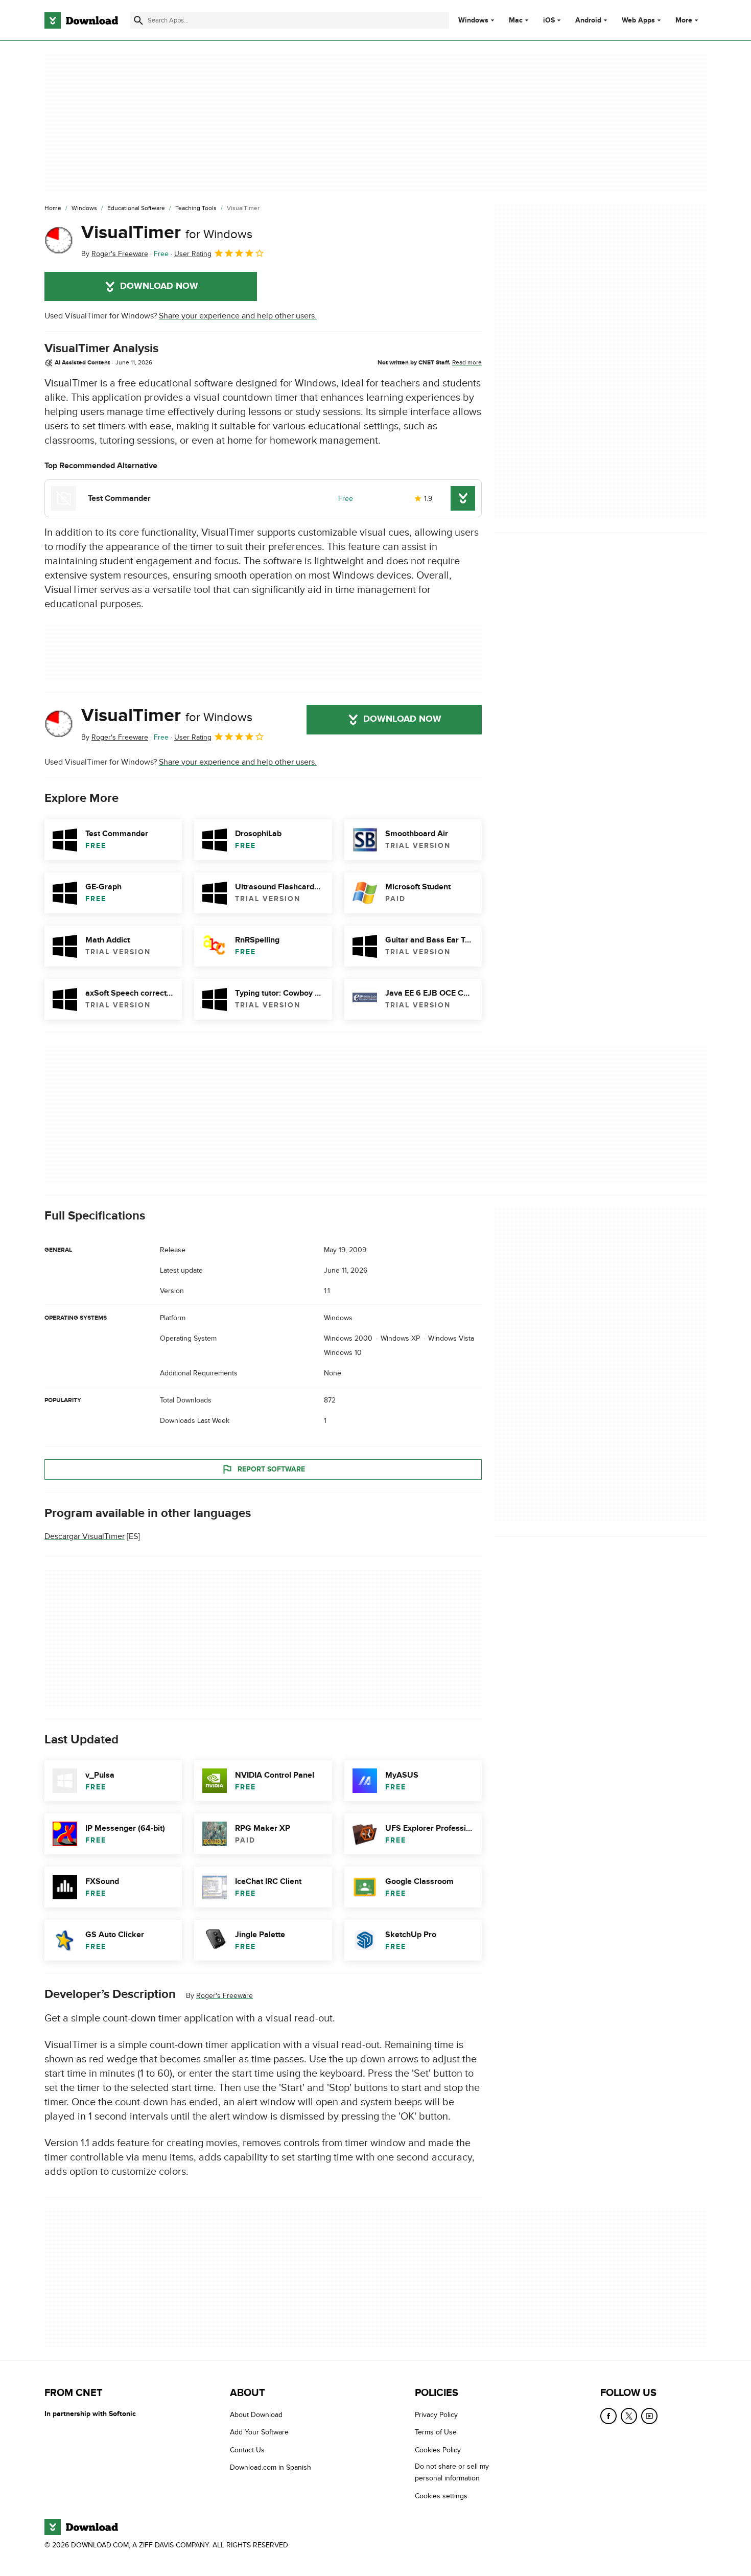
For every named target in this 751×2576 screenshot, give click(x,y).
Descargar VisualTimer (85, 1536)
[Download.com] (81, 20)
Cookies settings (441, 2496)
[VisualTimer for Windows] (59, 241)
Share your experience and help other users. (238, 316)
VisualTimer (167, 233)
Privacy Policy (436, 2415)
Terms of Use (436, 2433)
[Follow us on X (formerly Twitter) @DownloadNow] (629, 2416)
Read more (467, 362)
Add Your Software (259, 2433)
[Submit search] (138, 20)
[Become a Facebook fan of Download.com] (608, 2416)
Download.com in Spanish (271, 2468)
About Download (256, 2415)
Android (588, 20)
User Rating (193, 254)
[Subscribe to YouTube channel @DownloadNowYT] (649, 2416)
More (684, 20)
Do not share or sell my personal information (452, 2473)
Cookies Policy (438, 2450)
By (115, 254)
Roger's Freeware (225, 1996)
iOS (549, 20)
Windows (473, 20)
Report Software (271, 1469)
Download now (159, 286)
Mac (516, 20)
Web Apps (638, 20)
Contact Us (247, 2450)
